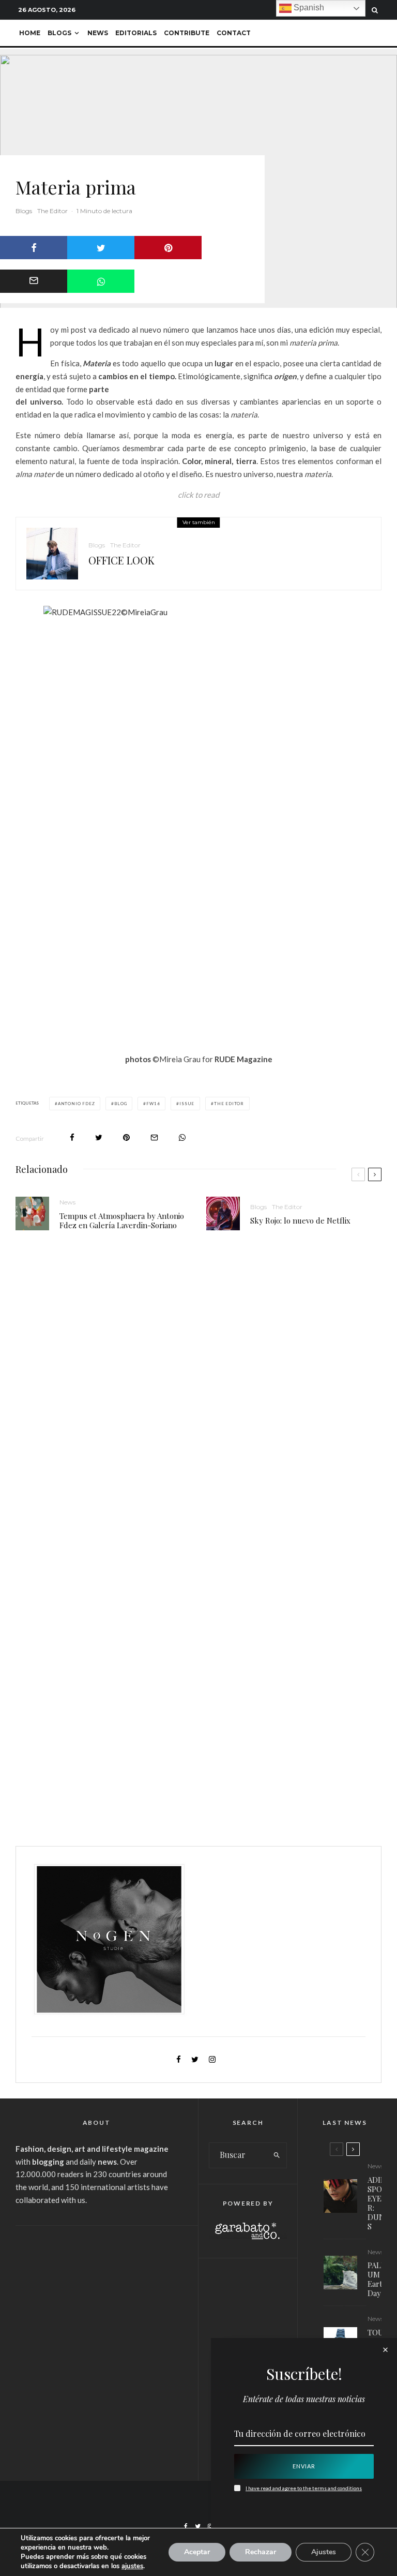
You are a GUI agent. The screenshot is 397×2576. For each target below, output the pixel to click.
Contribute (187, 33)
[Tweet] (101, 248)
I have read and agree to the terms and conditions (304, 2488)
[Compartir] (34, 248)
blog (120, 1104)
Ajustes (324, 2552)
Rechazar (261, 2552)
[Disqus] (198, 1398)
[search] (277, 2155)
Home (30, 33)
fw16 (153, 1104)
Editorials (136, 33)
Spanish (308, 8)
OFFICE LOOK (121, 560)
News (98, 33)
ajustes (132, 2566)
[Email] (34, 281)
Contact (234, 33)
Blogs (59, 33)
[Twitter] (198, 2526)
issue (187, 1104)
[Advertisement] (96, 2306)
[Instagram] (210, 2526)
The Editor (52, 211)
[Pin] (168, 248)
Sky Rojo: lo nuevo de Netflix (300, 1220)
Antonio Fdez (77, 1104)
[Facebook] (186, 2526)
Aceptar (197, 2552)
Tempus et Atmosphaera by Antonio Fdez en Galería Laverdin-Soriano (122, 1220)
